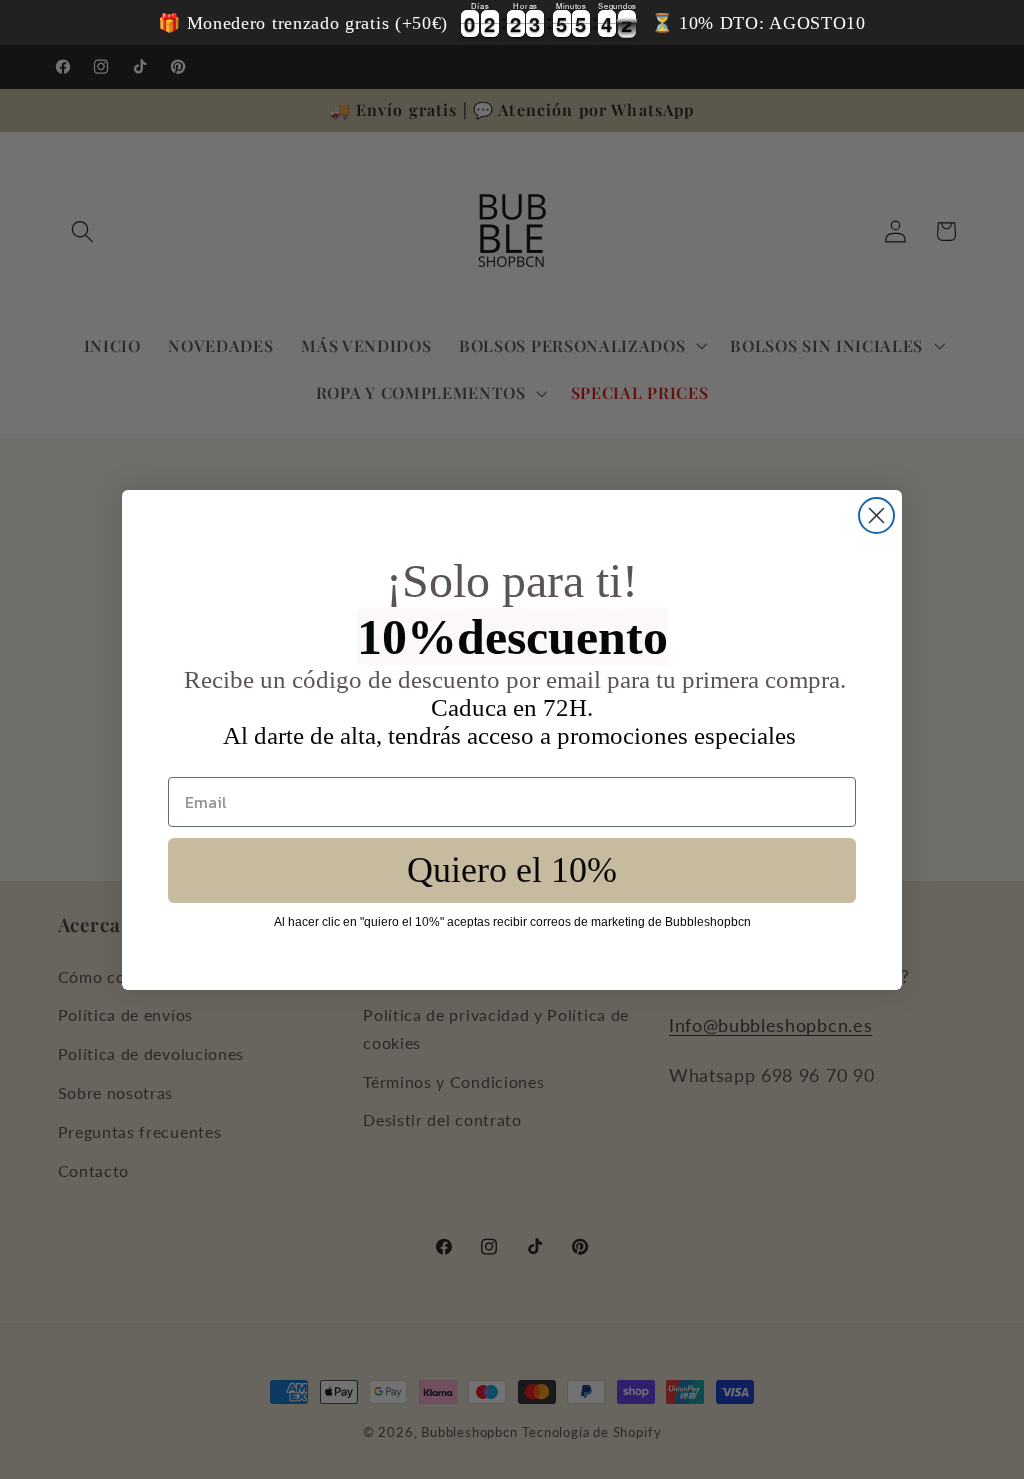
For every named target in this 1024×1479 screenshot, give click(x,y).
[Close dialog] (876, 515)
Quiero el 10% (512, 870)
